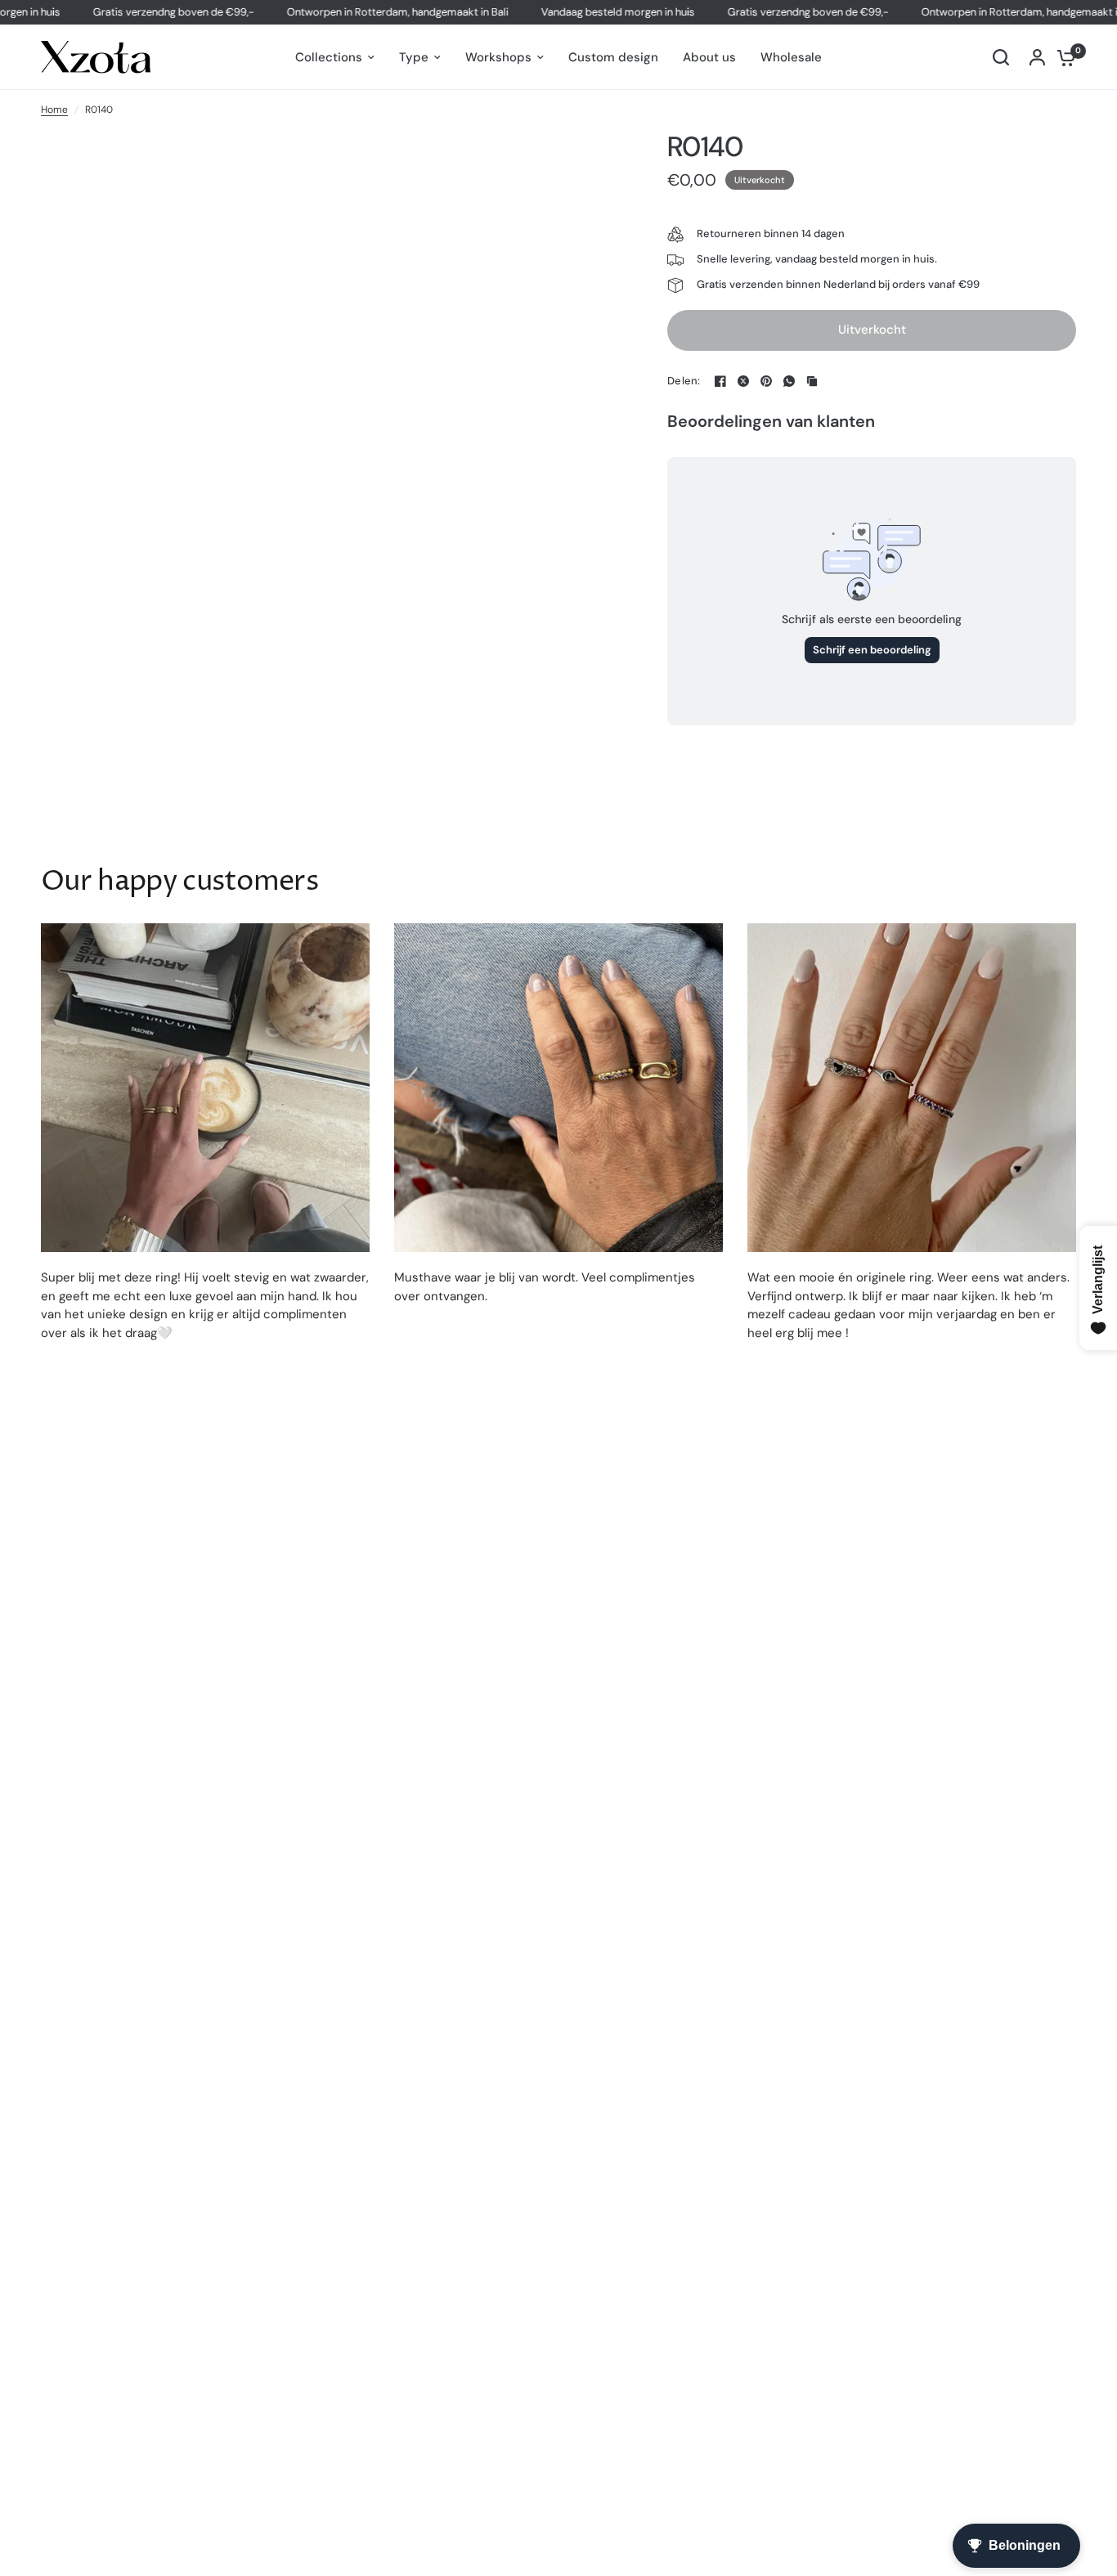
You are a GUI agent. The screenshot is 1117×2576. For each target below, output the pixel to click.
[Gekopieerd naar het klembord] (812, 381)
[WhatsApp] (789, 381)
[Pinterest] (766, 381)
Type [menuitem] (414, 57)
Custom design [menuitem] (613, 57)
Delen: (684, 381)
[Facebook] (720, 381)
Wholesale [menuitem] (791, 57)
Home (54, 110)
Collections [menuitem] (329, 57)
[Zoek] (1001, 57)
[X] (743, 381)
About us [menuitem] (709, 57)
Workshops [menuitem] (498, 57)
